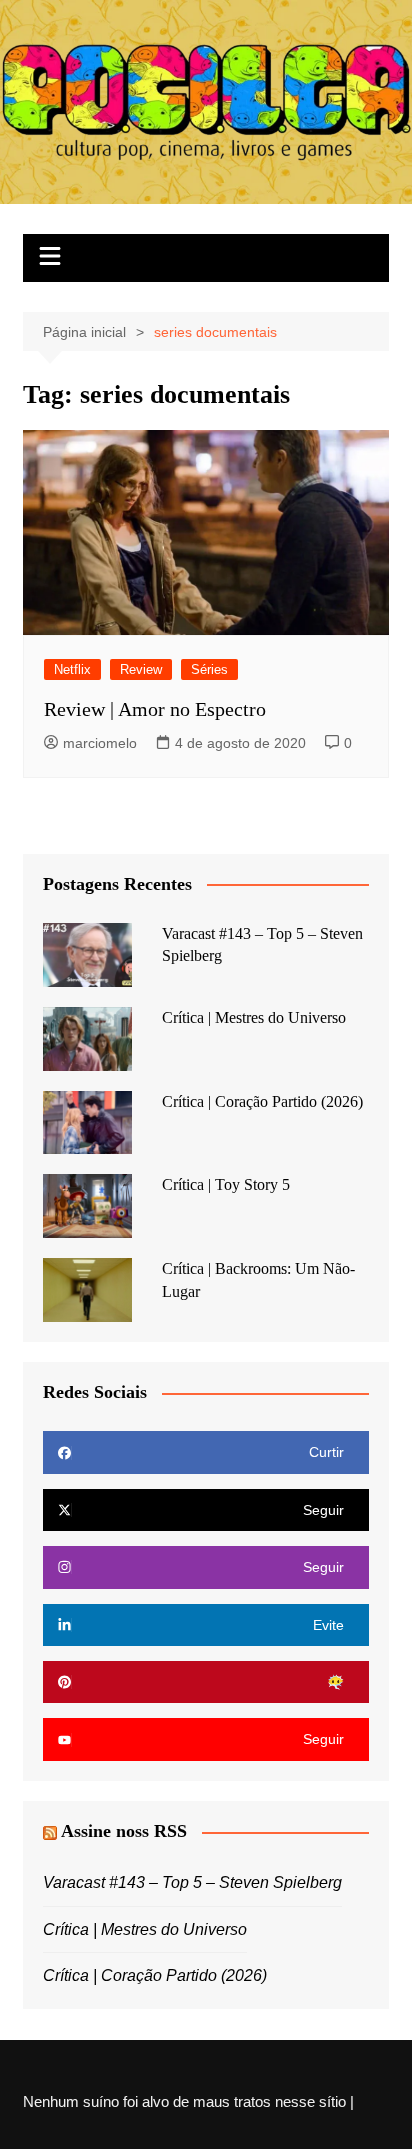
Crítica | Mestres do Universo (254, 1017)
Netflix (72, 669)
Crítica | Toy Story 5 (226, 1184)
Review (141, 669)
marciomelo (100, 743)
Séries (209, 669)
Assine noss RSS (124, 1831)
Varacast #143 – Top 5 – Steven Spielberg (192, 1882)
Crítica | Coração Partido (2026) (262, 1101)
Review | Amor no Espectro (155, 709)
